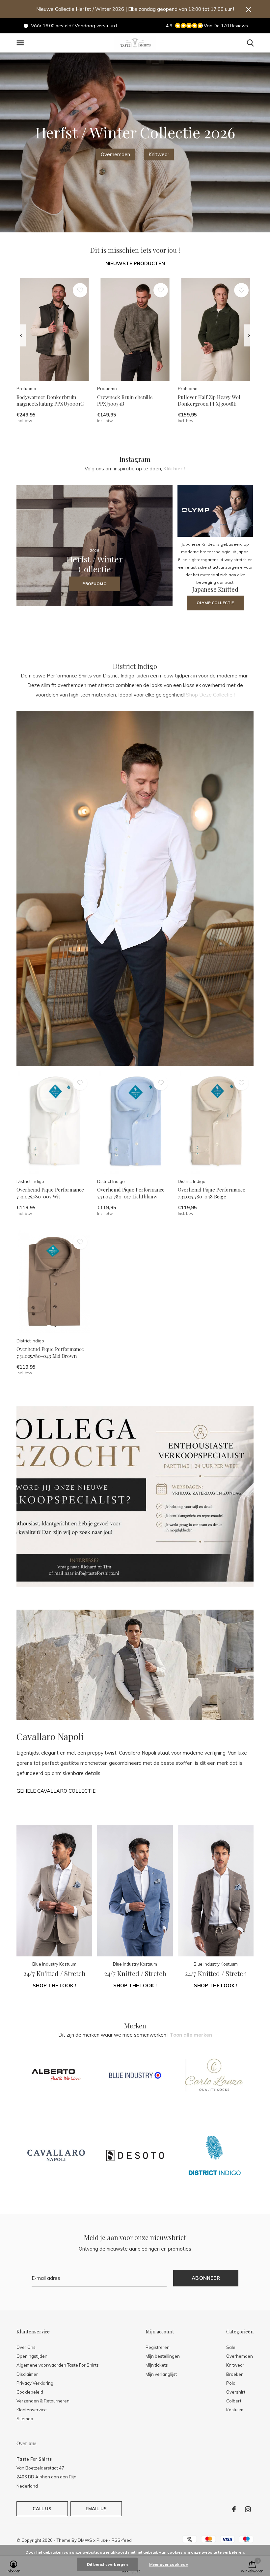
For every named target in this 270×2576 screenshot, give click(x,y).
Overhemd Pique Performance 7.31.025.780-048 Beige (212, 1193)
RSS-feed (122, 2540)
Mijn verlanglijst (161, 2374)
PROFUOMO (94, 584)
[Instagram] (248, 2509)
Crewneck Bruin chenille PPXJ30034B (125, 401)
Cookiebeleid (30, 2392)
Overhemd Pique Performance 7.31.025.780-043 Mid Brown (50, 1352)
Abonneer (206, 2278)
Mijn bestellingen (163, 2356)
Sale (231, 2347)
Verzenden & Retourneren (43, 2401)
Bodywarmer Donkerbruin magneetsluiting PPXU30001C (50, 401)
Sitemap (25, 2419)
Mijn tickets (157, 2365)
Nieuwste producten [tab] (135, 263)
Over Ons (26, 2347)
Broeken (235, 2374)
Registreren (158, 2347)
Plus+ (102, 2540)
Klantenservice (32, 2410)
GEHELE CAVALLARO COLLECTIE (56, 1791)
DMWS (85, 2540)
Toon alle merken (191, 2035)
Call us (42, 2509)
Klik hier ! (174, 469)
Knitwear (159, 154)
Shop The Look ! (54, 1985)
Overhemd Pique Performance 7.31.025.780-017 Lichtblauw (131, 1193)
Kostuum (235, 2410)
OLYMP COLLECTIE (215, 603)
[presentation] (21, 336)
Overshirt (236, 2392)
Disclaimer (27, 2374)
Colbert (234, 2401)
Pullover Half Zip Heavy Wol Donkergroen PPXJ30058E (209, 401)
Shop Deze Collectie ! (210, 695)
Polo (231, 2383)
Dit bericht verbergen (107, 2564)
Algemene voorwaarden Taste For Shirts (58, 2365)
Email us (96, 2509)
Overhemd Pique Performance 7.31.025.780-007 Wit (50, 1193)
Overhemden (115, 154)
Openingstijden (32, 2356)
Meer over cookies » (169, 2564)
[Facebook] (234, 2509)
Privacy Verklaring (35, 2383)
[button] (21, 43)
